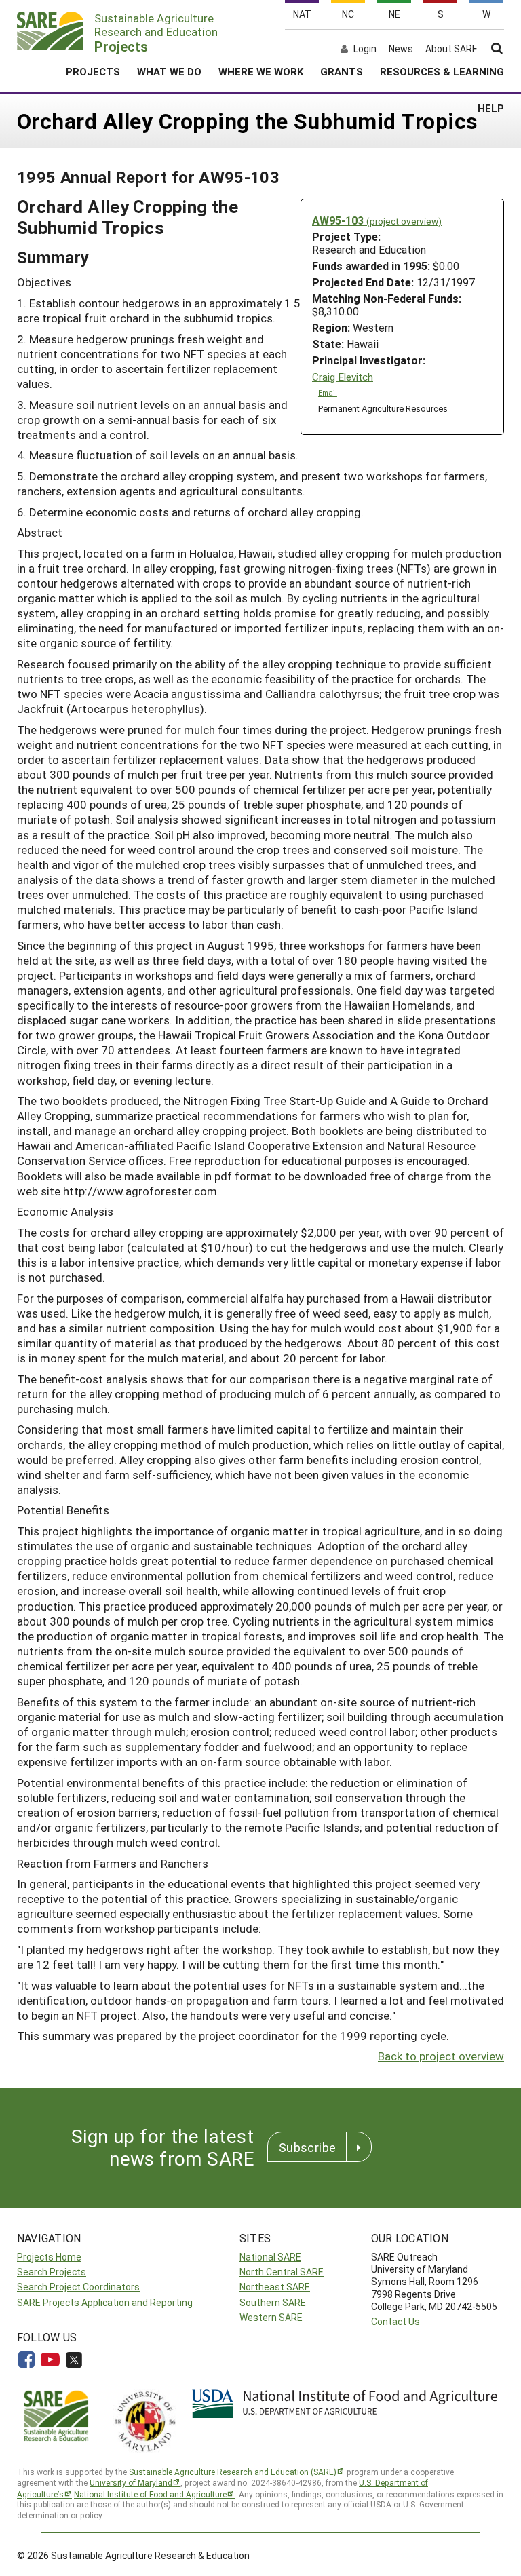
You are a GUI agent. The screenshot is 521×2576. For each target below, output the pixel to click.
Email (328, 393)
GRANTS (342, 71)
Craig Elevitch (343, 377)
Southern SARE (273, 2302)
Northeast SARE (275, 2287)
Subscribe (307, 2147)
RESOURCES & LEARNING (442, 71)
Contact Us (395, 2321)
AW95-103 (377, 220)
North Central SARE (282, 2272)
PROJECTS (93, 71)
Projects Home (49, 2257)
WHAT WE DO (169, 71)
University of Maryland (131, 2482)
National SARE (270, 2257)
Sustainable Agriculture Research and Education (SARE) (233, 2472)
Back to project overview (441, 2056)
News (401, 49)
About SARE (451, 49)
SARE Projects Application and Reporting (105, 2302)
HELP (491, 108)
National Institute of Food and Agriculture (150, 2494)
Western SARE (271, 2317)
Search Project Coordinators (78, 2287)
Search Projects (52, 2272)
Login (365, 49)
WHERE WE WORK (261, 71)
